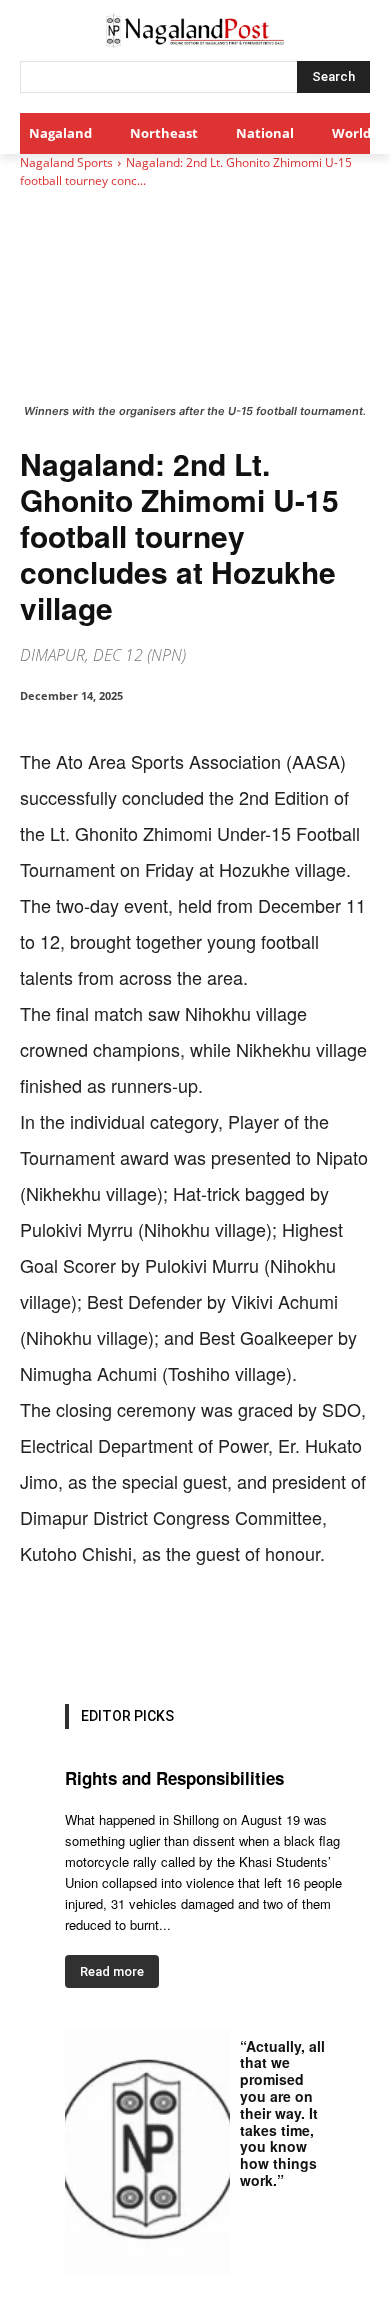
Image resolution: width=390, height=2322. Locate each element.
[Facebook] (103, 1633)
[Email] (287, 1633)
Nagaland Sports (66, 162)
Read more (112, 1971)
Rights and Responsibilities (174, 1778)
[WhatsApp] (195, 1633)
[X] (149, 1633)
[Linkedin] (241, 1633)
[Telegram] (333, 1633)
